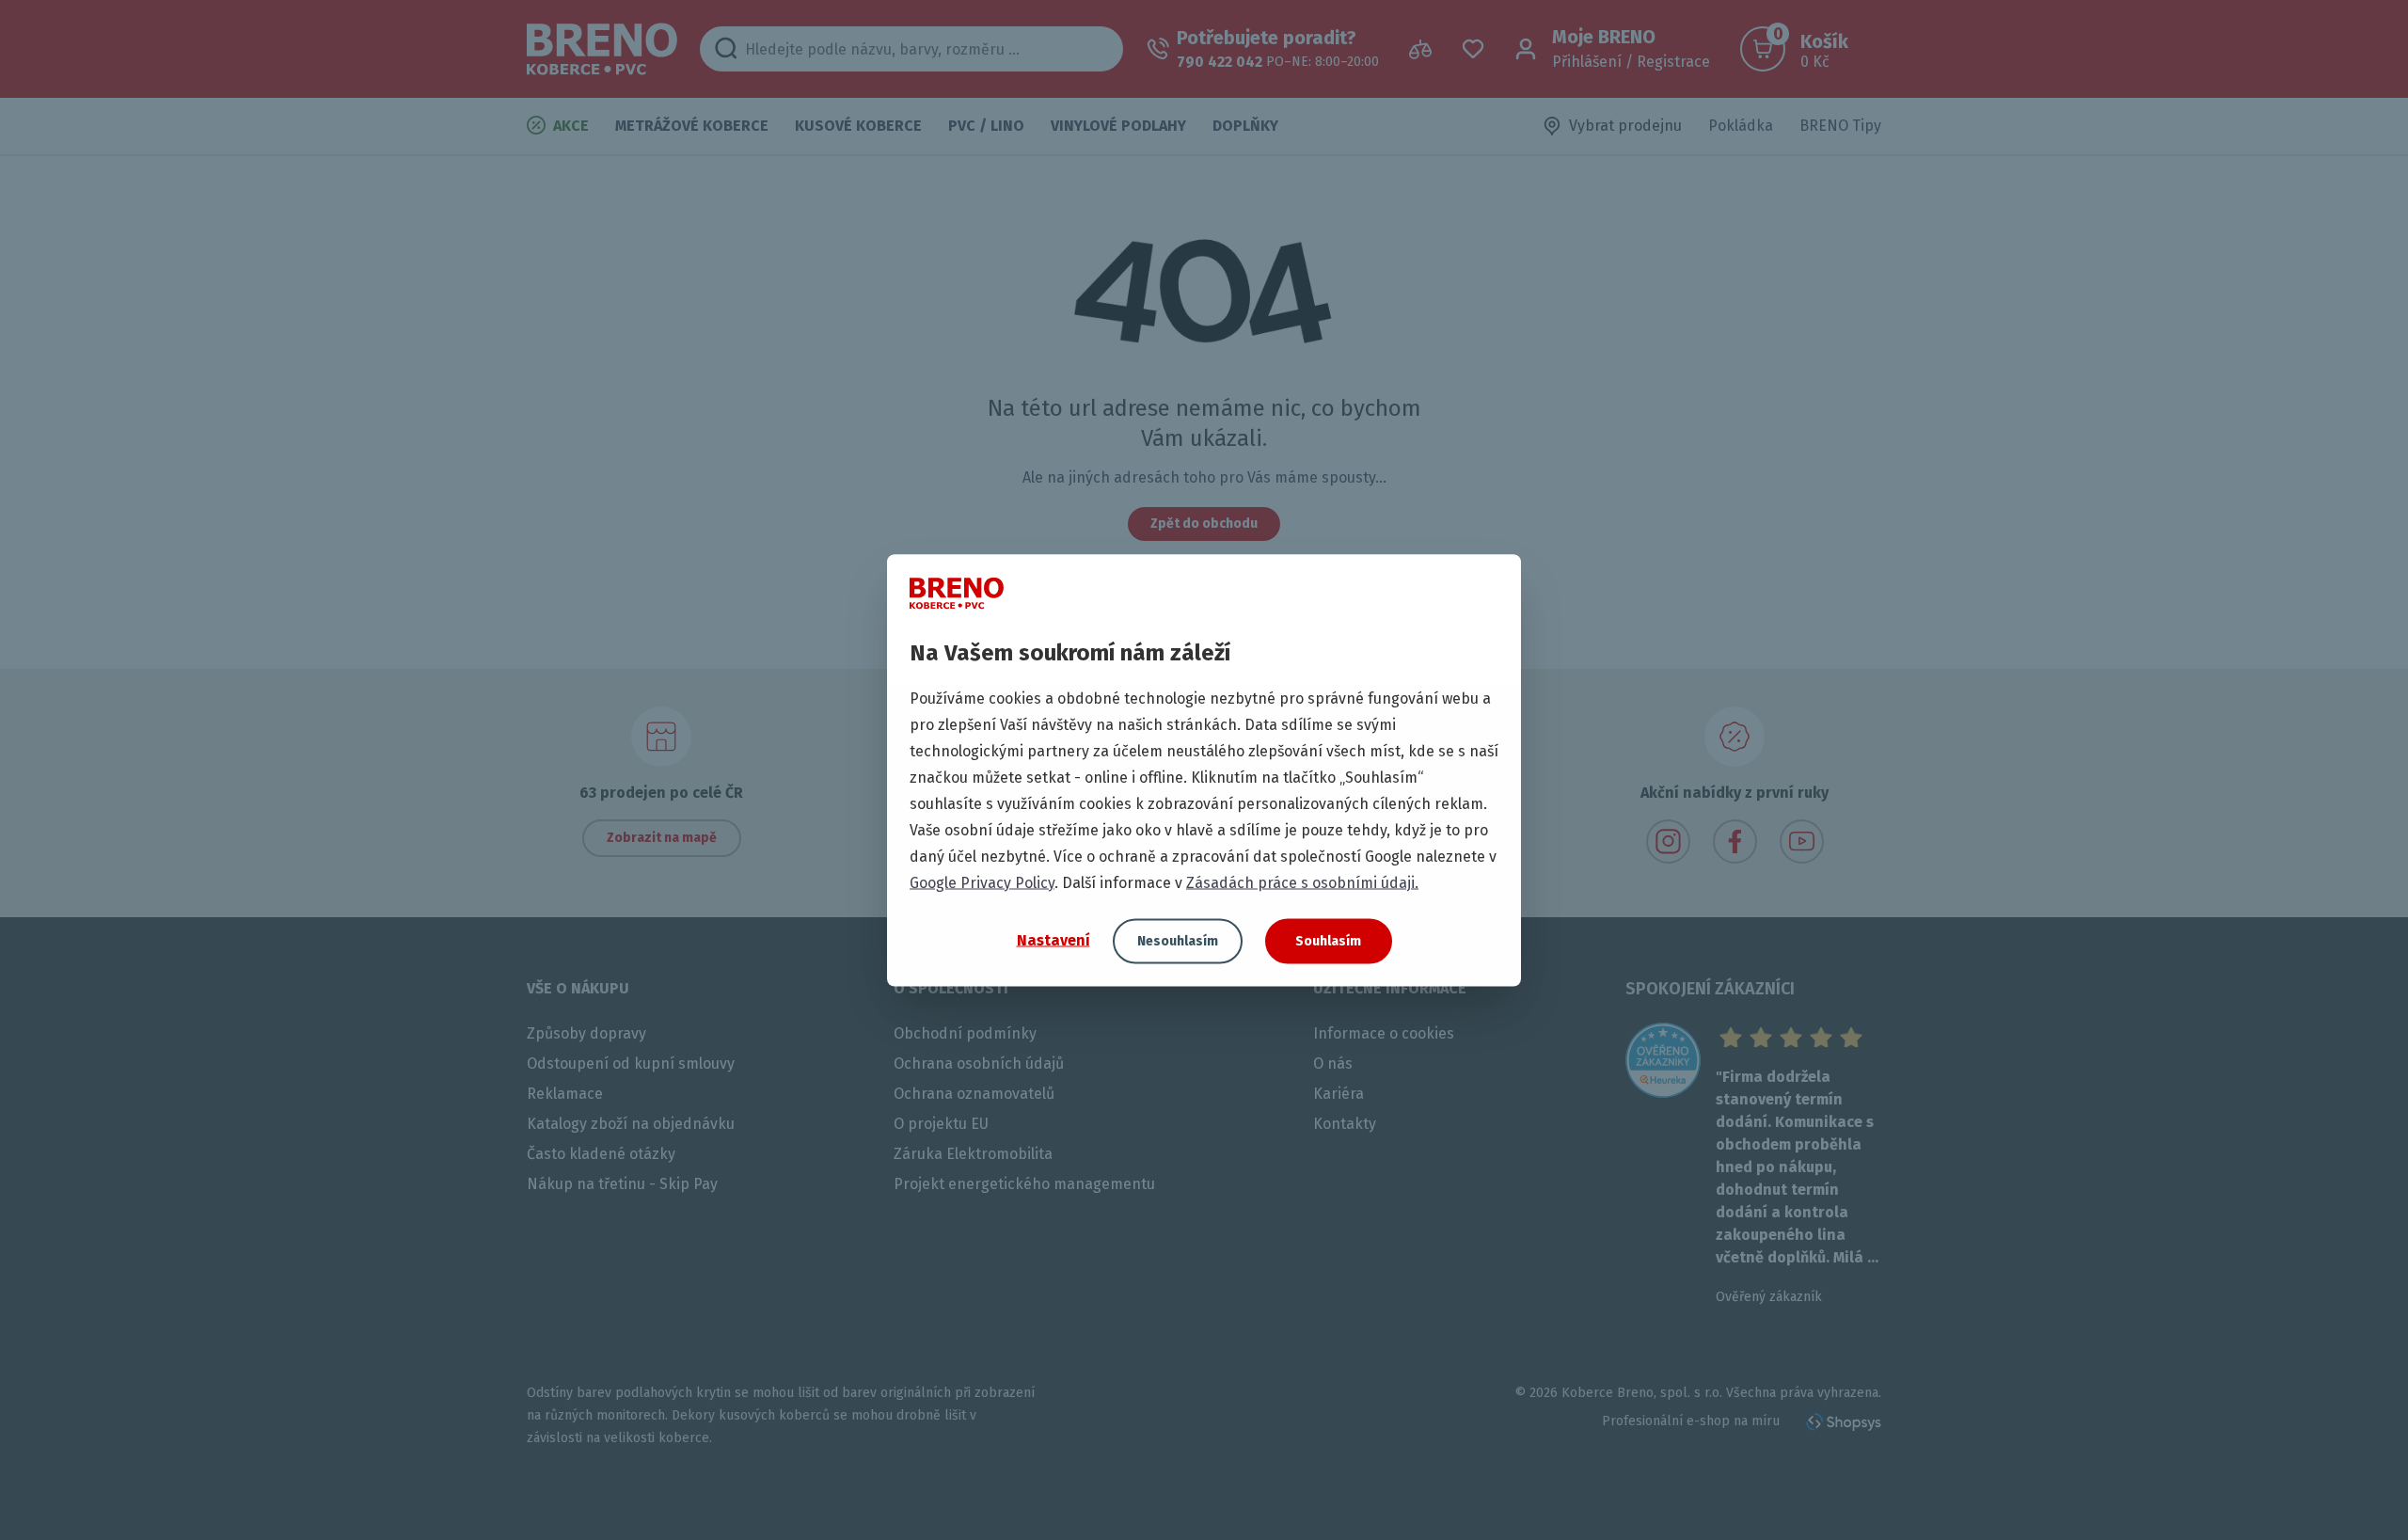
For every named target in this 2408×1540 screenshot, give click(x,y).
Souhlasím (1328, 940)
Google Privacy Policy (982, 882)
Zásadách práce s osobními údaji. (1302, 882)
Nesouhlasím (1178, 940)
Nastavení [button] (1053, 940)
